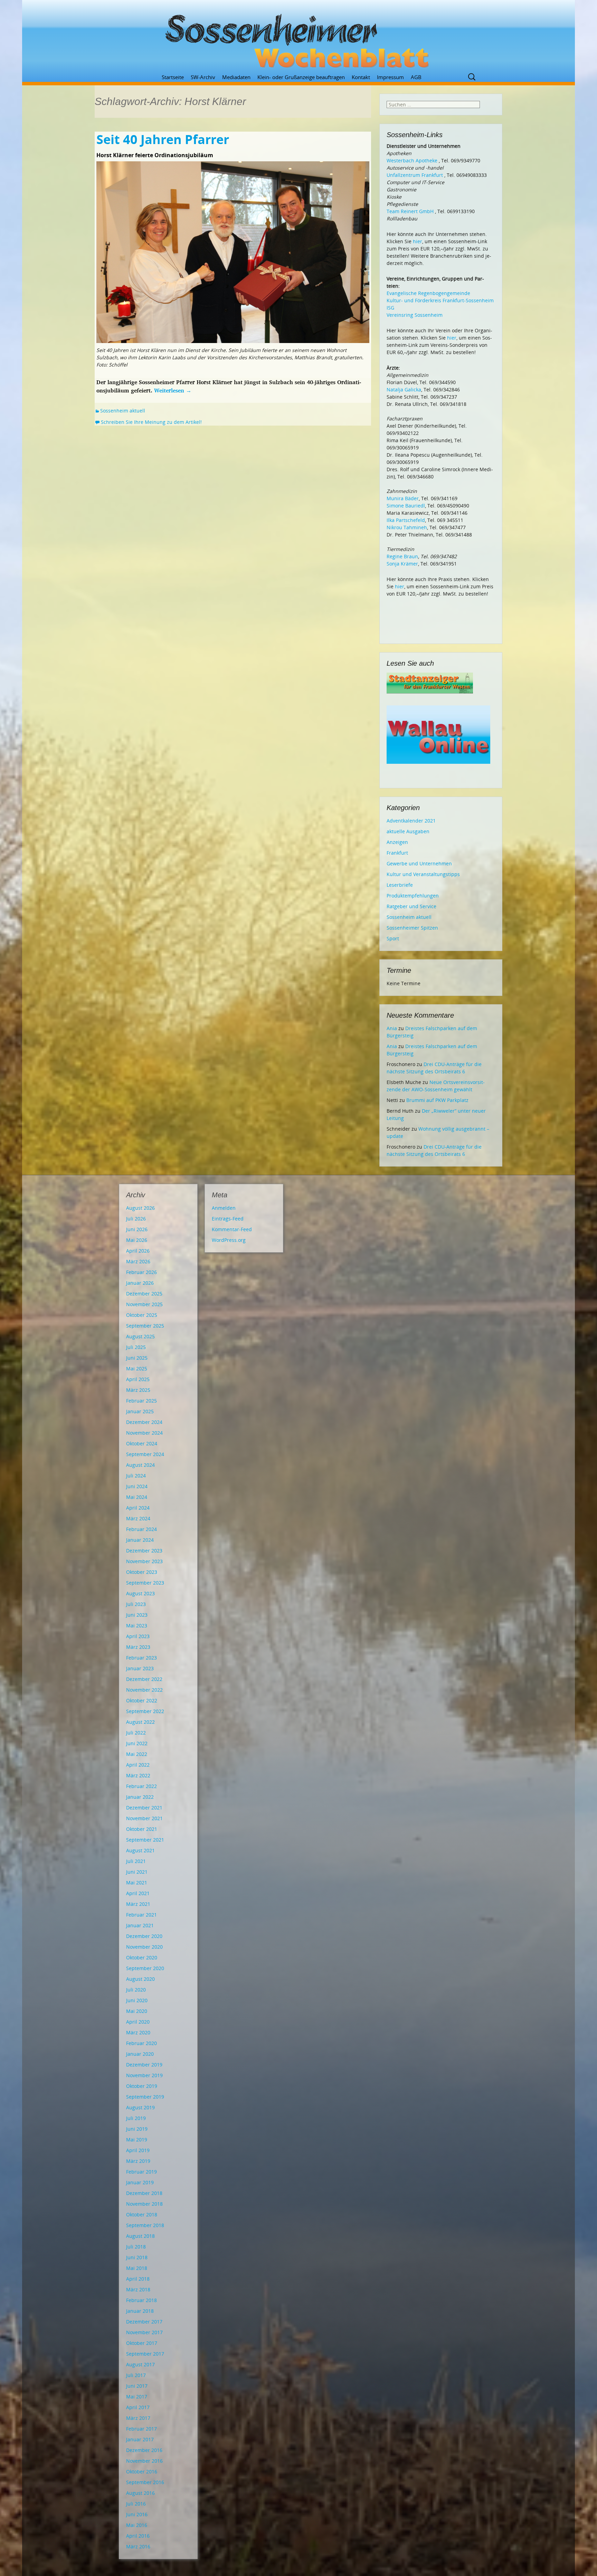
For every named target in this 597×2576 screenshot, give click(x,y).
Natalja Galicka (404, 389)
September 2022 (145, 1711)
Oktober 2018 (142, 2214)
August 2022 (140, 1722)
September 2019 (145, 2097)
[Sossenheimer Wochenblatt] (298, 38)
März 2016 (138, 2546)
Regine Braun (402, 556)
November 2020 (144, 1947)
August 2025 (140, 1336)
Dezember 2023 (144, 1551)
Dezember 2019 (144, 2065)
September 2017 (145, 2354)
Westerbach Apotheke (412, 160)
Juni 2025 (137, 1358)
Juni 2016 (137, 2514)
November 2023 (144, 1561)
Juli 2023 (136, 1604)
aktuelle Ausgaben (408, 831)
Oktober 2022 (142, 1700)
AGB (416, 77)
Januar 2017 (140, 2439)
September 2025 (145, 1326)
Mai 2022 (137, 1754)
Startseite (173, 77)
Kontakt (361, 77)
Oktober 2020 (142, 1957)
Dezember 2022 (144, 1679)
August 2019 (140, 2107)
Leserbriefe (400, 885)
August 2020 (140, 1979)
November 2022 (144, 1690)
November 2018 (144, 2204)
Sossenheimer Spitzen (412, 928)
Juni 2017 (137, 2386)
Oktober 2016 (142, 2472)
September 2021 (145, 1840)
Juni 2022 (137, 1743)
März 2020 (138, 2032)
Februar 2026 (141, 1272)
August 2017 (140, 2364)
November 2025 (144, 1304)
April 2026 (138, 1251)
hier (418, 241)
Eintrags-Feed (228, 1219)
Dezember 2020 (144, 1936)
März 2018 (138, 2289)
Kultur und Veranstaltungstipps (423, 874)
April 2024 (138, 1508)
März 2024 (138, 1518)
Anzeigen (397, 842)
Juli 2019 (136, 2118)
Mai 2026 (137, 1240)
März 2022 (138, 1775)
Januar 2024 (140, 1540)
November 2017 (144, 2332)
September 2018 (145, 2225)
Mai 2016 (137, 2525)
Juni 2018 (137, 2257)
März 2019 (138, 2161)
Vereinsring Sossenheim (415, 315)
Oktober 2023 (142, 1572)
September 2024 (145, 1454)
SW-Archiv (203, 77)
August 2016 (140, 2493)
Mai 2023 (137, 1626)
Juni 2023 (137, 1615)
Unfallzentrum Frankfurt (415, 175)
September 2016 (145, 2482)
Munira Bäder (403, 498)
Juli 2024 (136, 1476)
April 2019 (138, 2150)
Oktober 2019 (142, 2086)
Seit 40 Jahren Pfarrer (163, 139)
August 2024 (140, 1465)
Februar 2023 (141, 1658)
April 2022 (138, 1765)
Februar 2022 (141, 1786)
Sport (393, 938)
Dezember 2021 (144, 1808)
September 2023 (145, 1583)
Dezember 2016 (144, 2450)
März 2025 (138, 1390)
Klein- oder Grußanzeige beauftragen (301, 77)
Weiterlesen (173, 390)
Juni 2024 (137, 1486)
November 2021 (144, 1818)
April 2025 (138, 1379)
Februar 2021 (141, 1915)
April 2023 (138, 1636)
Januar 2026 (140, 1283)
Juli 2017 (136, 2375)
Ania (392, 1028)
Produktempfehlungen (413, 896)
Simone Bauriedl (406, 506)
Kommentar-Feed (232, 1229)
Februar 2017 (141, 2429)
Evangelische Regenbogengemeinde (428, 293)
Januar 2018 (140, 2311)
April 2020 (138, 2022)
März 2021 (138, 1904)
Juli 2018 (136, 2247)
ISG (390, 308)
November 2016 (144, 2461)
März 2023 (138, 1647)
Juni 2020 (137, 2000)
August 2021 (140, 1850)
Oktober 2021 (142, 1829)
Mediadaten (236, 77)
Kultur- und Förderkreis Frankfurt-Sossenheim (440, 300)
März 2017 (138, 2418)
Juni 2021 (137, 1872)
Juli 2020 (136, 1990)
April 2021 (138, 1893)
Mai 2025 (137, 1368)
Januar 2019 (140, 2182)
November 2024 (144, 1433)
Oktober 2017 (142, 2343)
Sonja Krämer (402, 564)
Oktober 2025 (142, 1315)
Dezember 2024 (144, 1422)
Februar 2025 (141, 1401)
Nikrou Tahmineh (407, 527)
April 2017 (138, 2407)
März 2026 (138, 1261)
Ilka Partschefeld (406, 520)
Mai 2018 (137, 2268)
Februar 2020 (141, 2043)
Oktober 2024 (142, 1443)
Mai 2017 (137, 2397)
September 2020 (145, 1968)
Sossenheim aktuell (123, 411)
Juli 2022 (136, 1733)
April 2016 (138, 2536)
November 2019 (144, 2075)
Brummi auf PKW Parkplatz (437, 1100)
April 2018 (138, 2279)
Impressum (390, 77)
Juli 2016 (136, 2504)
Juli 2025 (136, 1347)
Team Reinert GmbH (410, 211)
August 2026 (140, 1208)
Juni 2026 (137, 1229)
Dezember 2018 (144, 2193)
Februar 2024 (141, 1529)
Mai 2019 (137, 2140)
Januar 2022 (140, 1797)
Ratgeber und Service (411, 906)
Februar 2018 (141, 2300)
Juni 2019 (137, 2129)
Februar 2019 (141, 2172)
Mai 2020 (137, 2011)
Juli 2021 (136, 1861)
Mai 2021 (137, 1883)
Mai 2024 (137, 1497)
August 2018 (140, 2236)
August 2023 (140, 1593)
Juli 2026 (136, 1219)
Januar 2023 (140, 1668)
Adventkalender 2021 (411, 821)
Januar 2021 (140, 1925)
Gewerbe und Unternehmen (419, 863)
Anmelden (224, 1208)
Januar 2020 (140, 2054)
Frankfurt (397, 853)
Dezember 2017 (144, 2322)
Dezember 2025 (144, 1294)
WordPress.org (229, 1240)
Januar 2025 (140, 1411)
